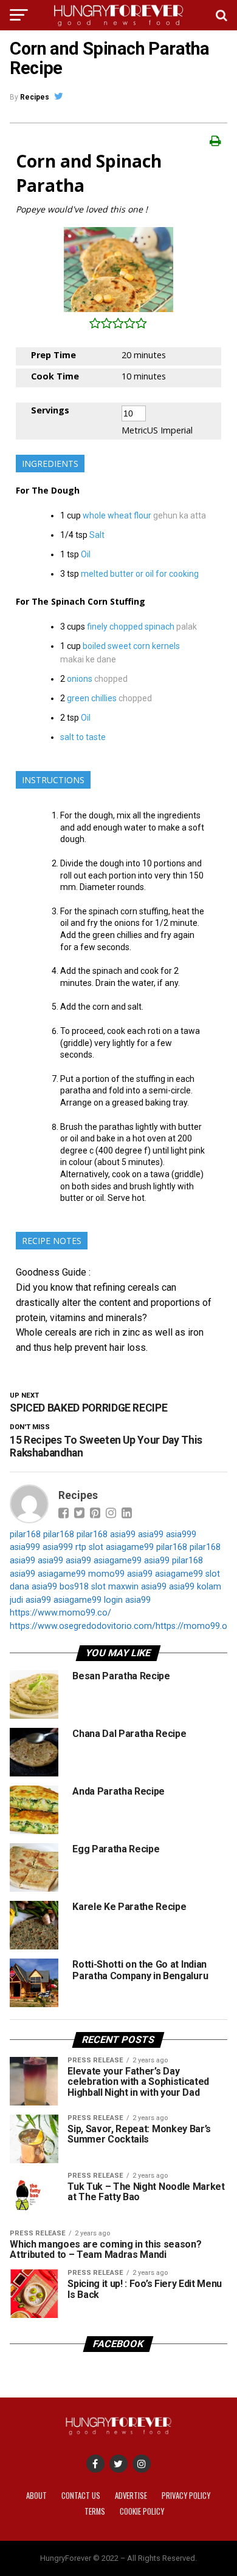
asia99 (123, 1534)
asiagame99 (130, 1547)
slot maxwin (115, 1587)
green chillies (92, 698)
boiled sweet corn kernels (131, 646)
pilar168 (25, 1534)
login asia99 (127, 1600)
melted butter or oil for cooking (140, 574)
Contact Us (81, 2496)
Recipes (35, 97)
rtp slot (89, 1547)
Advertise (131, 2496)
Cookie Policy (142, 2511)
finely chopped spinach (131, 627)
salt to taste (83, 737)
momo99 (106, 1574)
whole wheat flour (117, 515)
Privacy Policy (186, 2496)
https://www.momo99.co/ (60, 1613)
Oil (86, 554)
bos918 (74, 1587)
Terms (95, 2511)
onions (80, 679)
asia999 (181, 1534)
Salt (97, 535)
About (36, 2496)
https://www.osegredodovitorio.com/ (83, 1626)
